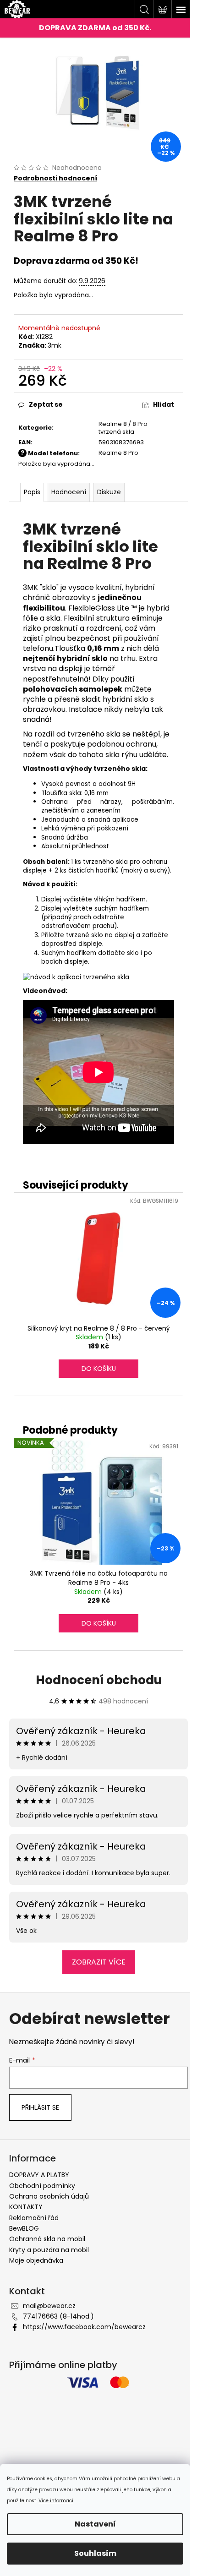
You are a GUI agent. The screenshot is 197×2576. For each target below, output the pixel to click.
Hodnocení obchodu (99, 1680)
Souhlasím (95, 2553)
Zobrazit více (99, 1962)
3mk (55, 345)
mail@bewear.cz (49, 2306)
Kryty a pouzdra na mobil (49, 2250)
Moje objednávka (36, 2260)
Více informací (56, 2501)
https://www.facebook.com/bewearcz (84, 2327)
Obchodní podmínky (42, 2186)
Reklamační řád (34, 2218)
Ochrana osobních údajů (49, 2196)
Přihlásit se (40, 2107)
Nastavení (95, 2524)
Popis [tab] (32, 492)
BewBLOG (24, 2228)
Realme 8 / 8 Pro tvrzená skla (123, 428)
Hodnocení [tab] (69, 492)
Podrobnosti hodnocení (55, 178)
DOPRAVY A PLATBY (39, 2175)
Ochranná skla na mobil (47, 2239)
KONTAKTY (26, 2207)
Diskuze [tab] (109, 492)
